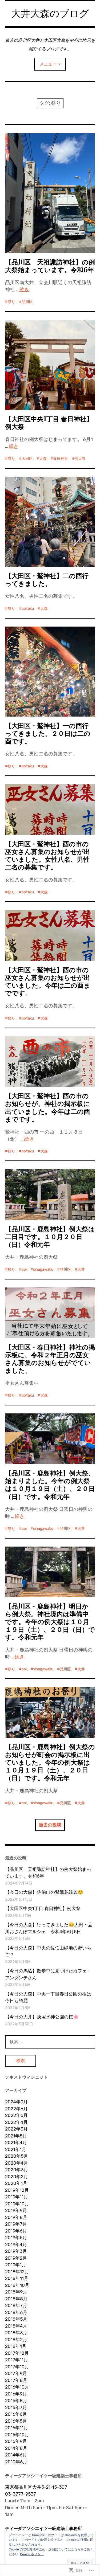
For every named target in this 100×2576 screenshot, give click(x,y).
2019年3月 (16, 2251)
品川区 (27, 302)
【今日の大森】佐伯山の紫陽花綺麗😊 (44, 1892)
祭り (11, 302)
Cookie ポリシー (32, 2554)
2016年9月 (16, 2394)
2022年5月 (16, 2115)
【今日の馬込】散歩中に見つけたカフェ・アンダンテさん (48, 1974)
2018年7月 (16, 2305)
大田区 (27, 459)
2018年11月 (17, 2278)
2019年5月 (16, 2238)
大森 (43, 459)
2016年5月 (16, 2421)
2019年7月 (16, 2224)
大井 (81, 1269)
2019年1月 (16, 2265)
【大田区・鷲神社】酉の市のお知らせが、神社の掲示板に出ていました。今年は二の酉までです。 (48, 1107)
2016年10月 (17, 2387)
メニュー (48, 64)
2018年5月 (16, 2319)
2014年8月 (16, 2448)
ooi (24, 1269)
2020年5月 (17, 2156)
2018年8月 (16, 2299)
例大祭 (80, 459)
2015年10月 (17, 2435)
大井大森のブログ (50, 13)
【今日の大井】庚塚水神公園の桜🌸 (42, 2017)
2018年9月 (16, 2292)
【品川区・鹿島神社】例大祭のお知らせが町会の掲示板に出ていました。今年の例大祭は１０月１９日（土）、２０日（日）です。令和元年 (50, 1762)
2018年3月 (16, 2333)
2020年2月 (17, 2177)
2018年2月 (16, 2340)
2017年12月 (17, 2353)
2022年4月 (16, 2122)
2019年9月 (16, 2210)
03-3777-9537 (21, 2494)
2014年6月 (16, 2455)
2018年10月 (17, 2285)
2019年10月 (17, 2204)
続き (24, 289)
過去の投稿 (50, 1825)
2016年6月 (16, 2414)
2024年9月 (16, 2102)
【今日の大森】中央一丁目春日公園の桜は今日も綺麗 (48, 1997)
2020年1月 (16, 2183)
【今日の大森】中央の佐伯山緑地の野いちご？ (48, 1951)
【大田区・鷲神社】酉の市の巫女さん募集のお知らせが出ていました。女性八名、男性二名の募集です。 (48, 856)
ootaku (28, 609)
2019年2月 (16, 2258)
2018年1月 (16, 2346)
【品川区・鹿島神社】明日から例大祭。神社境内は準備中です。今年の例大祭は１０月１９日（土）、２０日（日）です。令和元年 (50, 1622)
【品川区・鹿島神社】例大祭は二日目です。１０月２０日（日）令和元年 (50, 1237)
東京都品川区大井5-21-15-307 (36, 2487)
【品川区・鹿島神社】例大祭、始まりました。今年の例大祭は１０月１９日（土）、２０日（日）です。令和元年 (50, 1485)
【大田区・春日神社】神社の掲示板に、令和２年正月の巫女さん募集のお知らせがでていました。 (50, 1359)
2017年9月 (16, 2373)
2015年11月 (17, 2428)
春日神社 (61, 459)
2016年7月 (16, 2407)
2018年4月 (16, 2326)
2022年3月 (16, 2129)
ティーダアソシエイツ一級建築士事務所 (43, 2528)
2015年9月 (16, 2441)
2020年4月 (17, 2163)
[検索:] (50, 2042)
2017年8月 (16, 2380)
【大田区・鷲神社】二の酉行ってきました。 (47, 580)
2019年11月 (17, 2197)
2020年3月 (17, 2170)
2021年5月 (16, 2136)
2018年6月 (16, 2312)
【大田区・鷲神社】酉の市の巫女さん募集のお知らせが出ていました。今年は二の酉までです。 (48, 982)
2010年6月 (16, 2462)
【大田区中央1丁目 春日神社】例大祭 (49, 423)
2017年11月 (17, 2360)
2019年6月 (16, 2231)
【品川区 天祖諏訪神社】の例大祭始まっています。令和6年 (50, 266)
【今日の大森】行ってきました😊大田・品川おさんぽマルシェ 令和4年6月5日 (49, 1928)
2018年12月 (17, 2272)
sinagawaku (43, 1269)
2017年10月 (17, 2367)
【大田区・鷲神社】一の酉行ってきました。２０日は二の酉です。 (48, 733)
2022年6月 (16, 2109)
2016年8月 (16, 2401)
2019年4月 (16, 2244)
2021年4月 (16, 2142)
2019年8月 (16, 2217)
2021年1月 (16, 2149)
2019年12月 (17, 2190)
